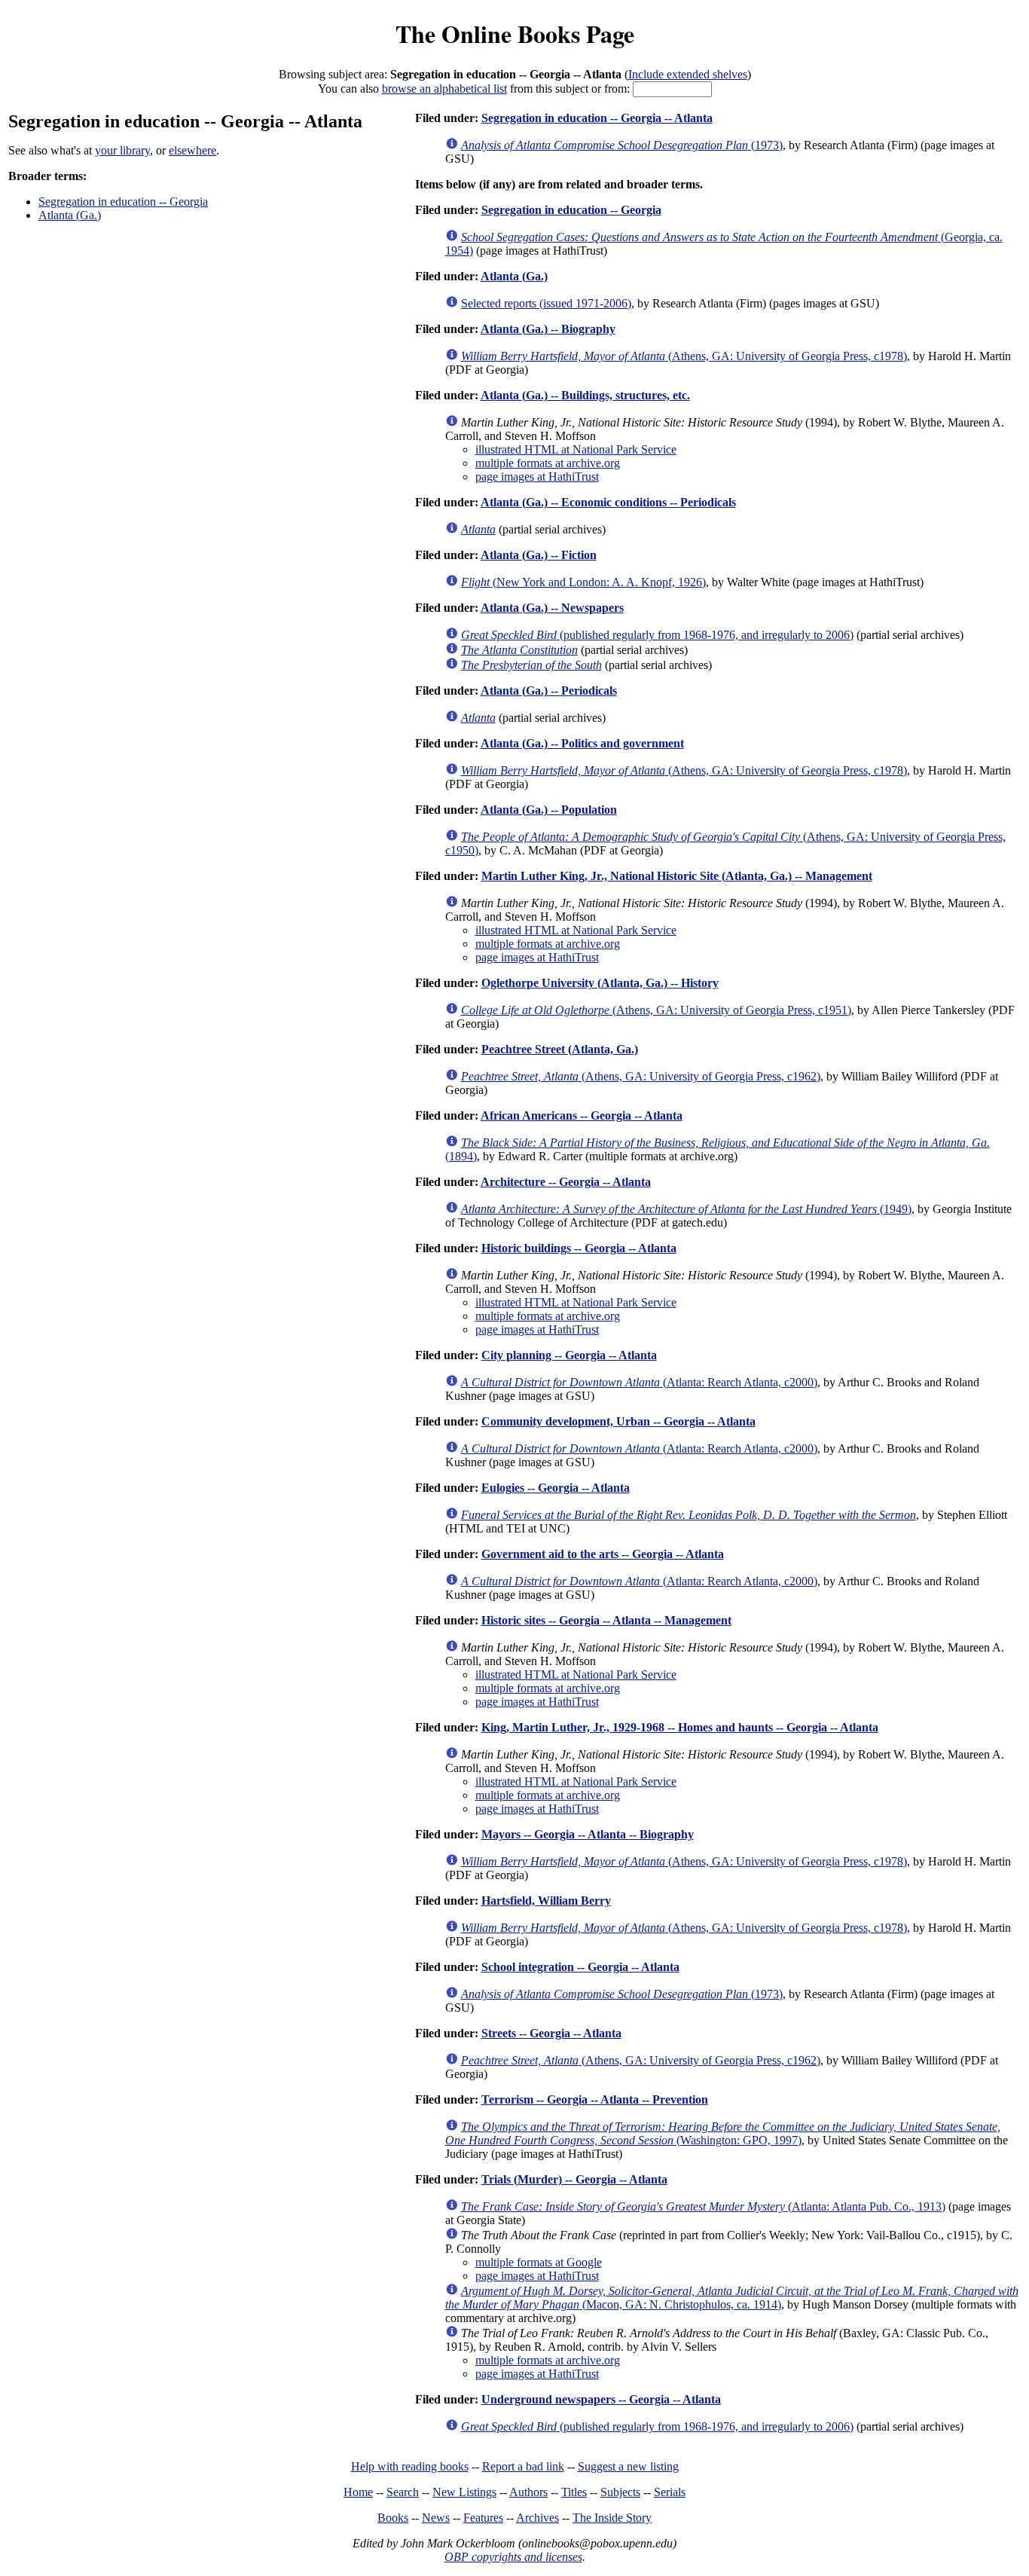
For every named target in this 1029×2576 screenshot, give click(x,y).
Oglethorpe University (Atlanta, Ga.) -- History (600, 983)
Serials (670, 2492)
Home (358, 2492)
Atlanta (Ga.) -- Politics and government (582, 743)
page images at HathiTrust (537, 477)
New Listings (464, 2492)
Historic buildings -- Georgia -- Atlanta (579, 1248)
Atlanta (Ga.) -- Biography (548, 329)
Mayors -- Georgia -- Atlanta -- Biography (588, 1834)
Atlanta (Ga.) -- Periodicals (549, 691)
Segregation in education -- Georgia (123, 202)
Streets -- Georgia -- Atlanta (551, 2033)
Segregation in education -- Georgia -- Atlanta (597, 118)
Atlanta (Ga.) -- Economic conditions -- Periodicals (608, 502)
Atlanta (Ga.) (70, 215)
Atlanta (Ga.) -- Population (549, 810)
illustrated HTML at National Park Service (576, 449)
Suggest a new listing (628, 2466)
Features (483, 2518)
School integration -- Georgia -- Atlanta (580, 1967)
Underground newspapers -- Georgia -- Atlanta (601, 2399)
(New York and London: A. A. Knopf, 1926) (583, 582)
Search (403, 2492)
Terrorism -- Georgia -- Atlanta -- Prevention (595, 2099)
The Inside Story (612, 2518)
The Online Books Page (515, 34)
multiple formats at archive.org (548, 463)
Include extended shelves (688, 74)
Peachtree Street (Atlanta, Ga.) (560, 1049)
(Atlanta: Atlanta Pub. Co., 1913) (703, 2206)
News (436, 2518)
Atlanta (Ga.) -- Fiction (539, 555)
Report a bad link (523, 2466)
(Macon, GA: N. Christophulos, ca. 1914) (732, 2298)
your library (122, 150)
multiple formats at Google (539, 2262)
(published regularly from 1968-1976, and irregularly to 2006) (657, 635)
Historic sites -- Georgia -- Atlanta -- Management (606, 1620)
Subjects (620, 2492)
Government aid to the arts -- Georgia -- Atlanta (603, 1554)
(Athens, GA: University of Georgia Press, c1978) (684, 356)
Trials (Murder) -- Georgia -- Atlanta (574, 2179)
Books (393, 2518)
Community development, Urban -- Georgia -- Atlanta (618, 1421)
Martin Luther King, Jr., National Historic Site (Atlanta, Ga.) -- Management (677, 876)
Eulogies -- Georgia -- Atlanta (556, 1488)
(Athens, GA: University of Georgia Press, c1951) (656, 1010)
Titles (574, 2492)
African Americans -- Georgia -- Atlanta (582, 1115)
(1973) (622, 145)
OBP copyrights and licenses (513, 2557)
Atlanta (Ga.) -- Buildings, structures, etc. (585, 395)
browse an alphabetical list (444, 89)
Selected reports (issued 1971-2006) (546, 303)
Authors (528, 2492)
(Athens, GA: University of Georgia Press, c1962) (641, 1076)
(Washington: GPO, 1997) (723, 2133)
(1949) (686, 1209)
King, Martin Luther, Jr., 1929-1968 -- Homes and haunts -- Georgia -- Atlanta (680, 1727)
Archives (537, 2518)
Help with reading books (410, 2466)
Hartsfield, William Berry (546, 1901)
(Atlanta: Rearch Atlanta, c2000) (639, 1382)
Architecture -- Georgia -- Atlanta (566, 1182)
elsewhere (192, 150)
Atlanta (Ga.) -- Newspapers (552, 608)
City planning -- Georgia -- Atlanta (569, 1355)
